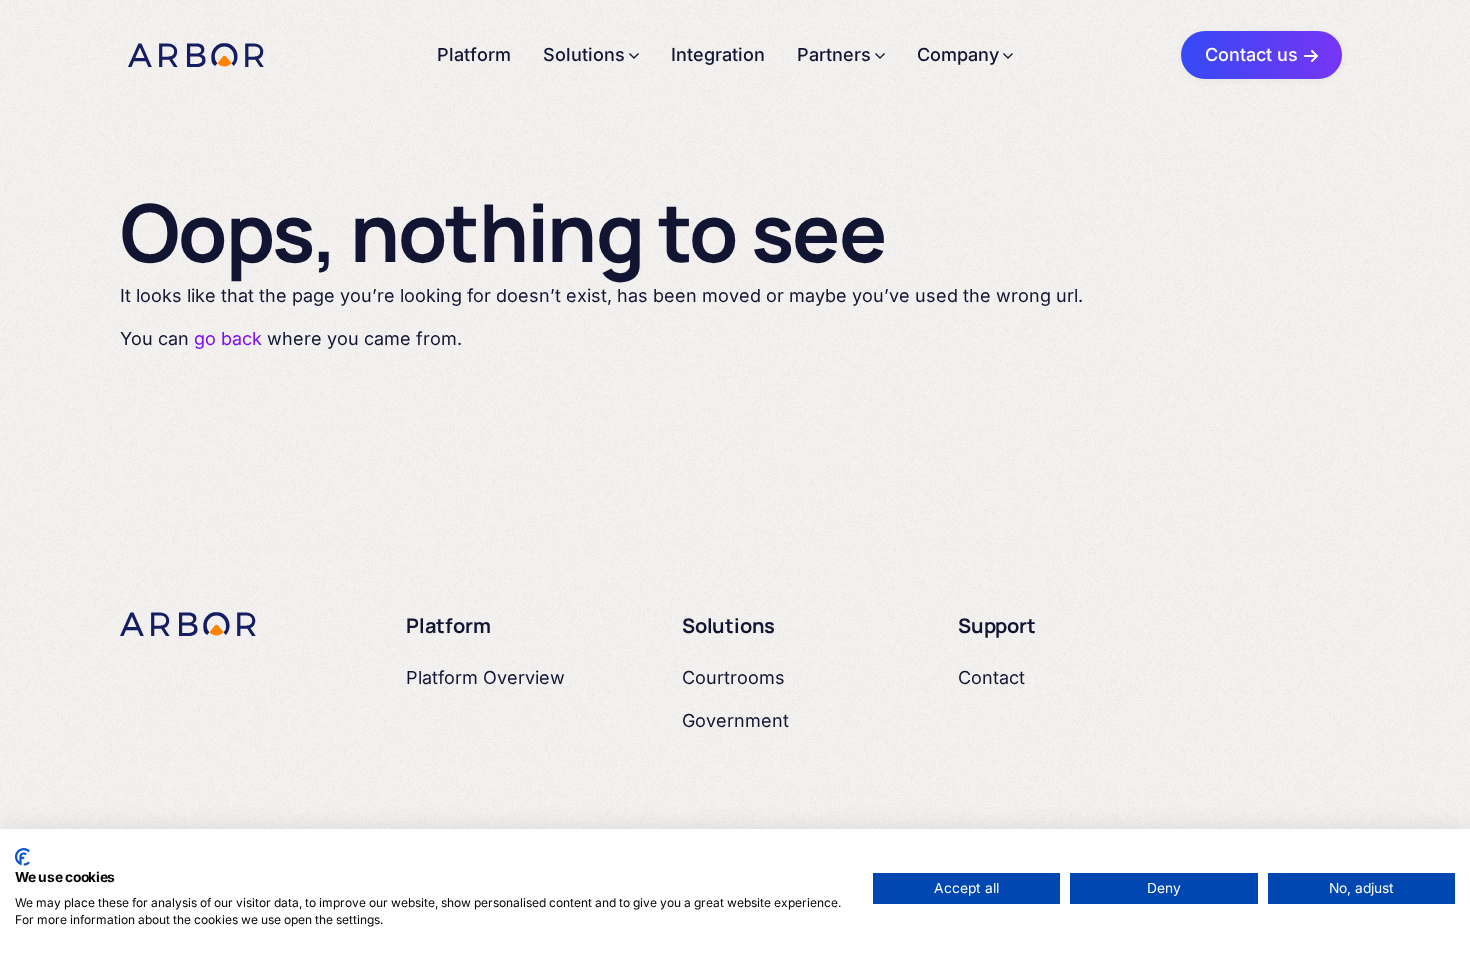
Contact (991, 677)
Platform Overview (485, 677)
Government (735, 720)
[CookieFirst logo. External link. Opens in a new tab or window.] (22, 857)
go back (228, 338)
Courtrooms (733, 677)
